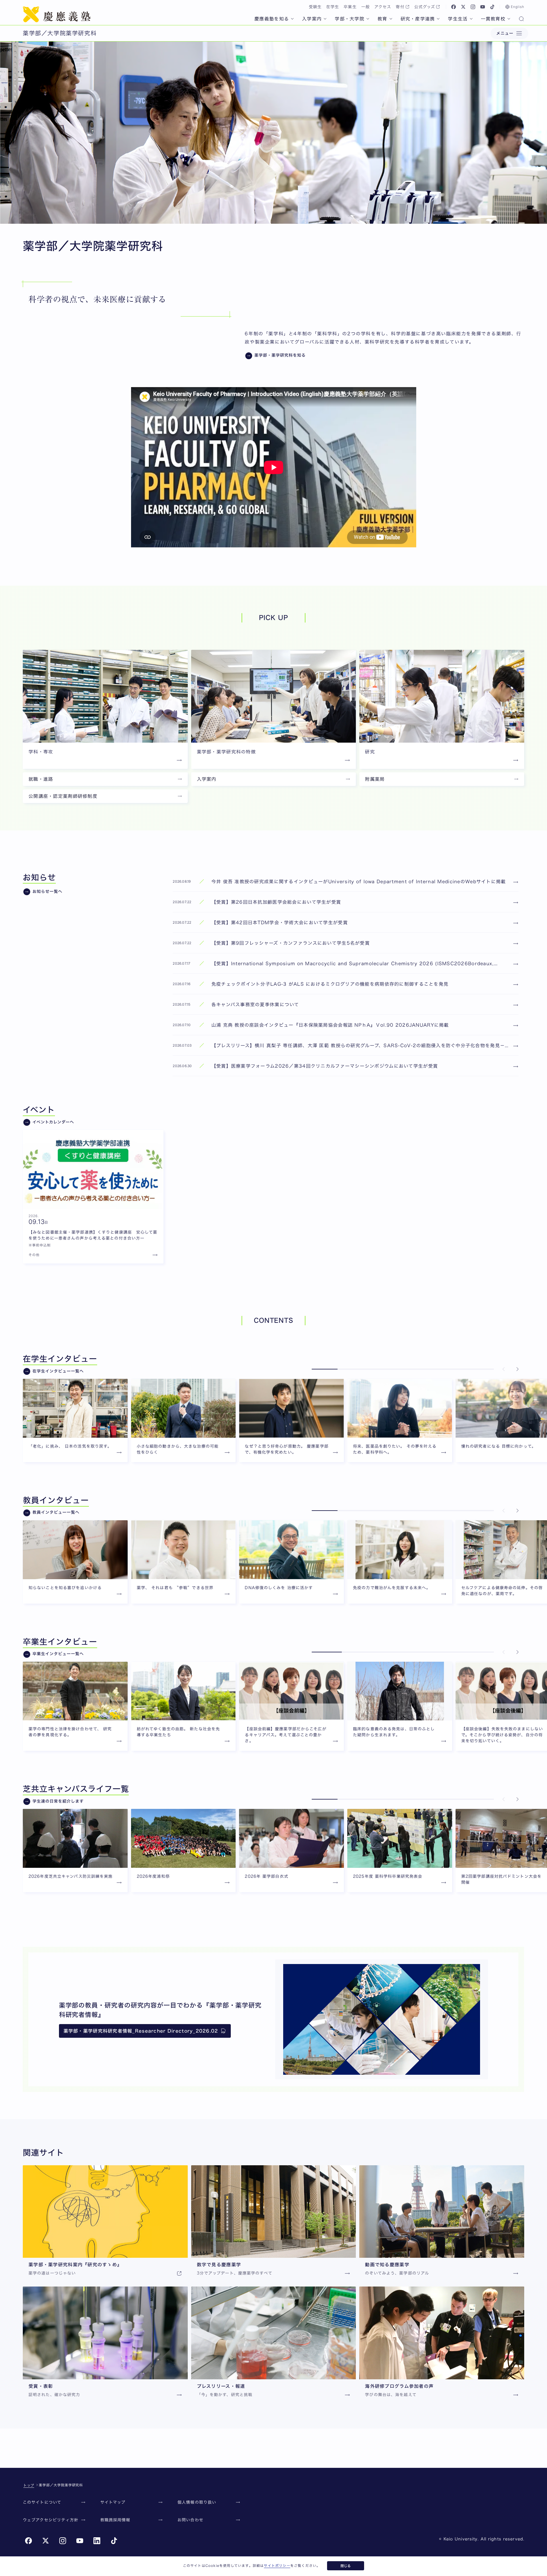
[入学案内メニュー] (325, 19)
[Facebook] (454, 7)
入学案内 (312, 19)
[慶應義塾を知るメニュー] (292, 19)
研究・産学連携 (418, 19)
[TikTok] (492, 7)
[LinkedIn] (97, 2541)
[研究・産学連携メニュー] (438, 19)
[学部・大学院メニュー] (368, 19)
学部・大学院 (350, 19)
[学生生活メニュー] (471, 19)
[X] (463, 7)
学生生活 (458, 19)
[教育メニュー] (391, 19)
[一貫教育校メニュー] (509, 19)
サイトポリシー (277, 2565)
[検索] (521, 19)
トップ (29, 2485)
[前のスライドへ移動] (504, 1369)
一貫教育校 (493, 19)
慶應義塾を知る (272, 19)
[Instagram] (473, 7)
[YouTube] (483, 7)
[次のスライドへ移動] (517, 1369)
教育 (382, 19)
